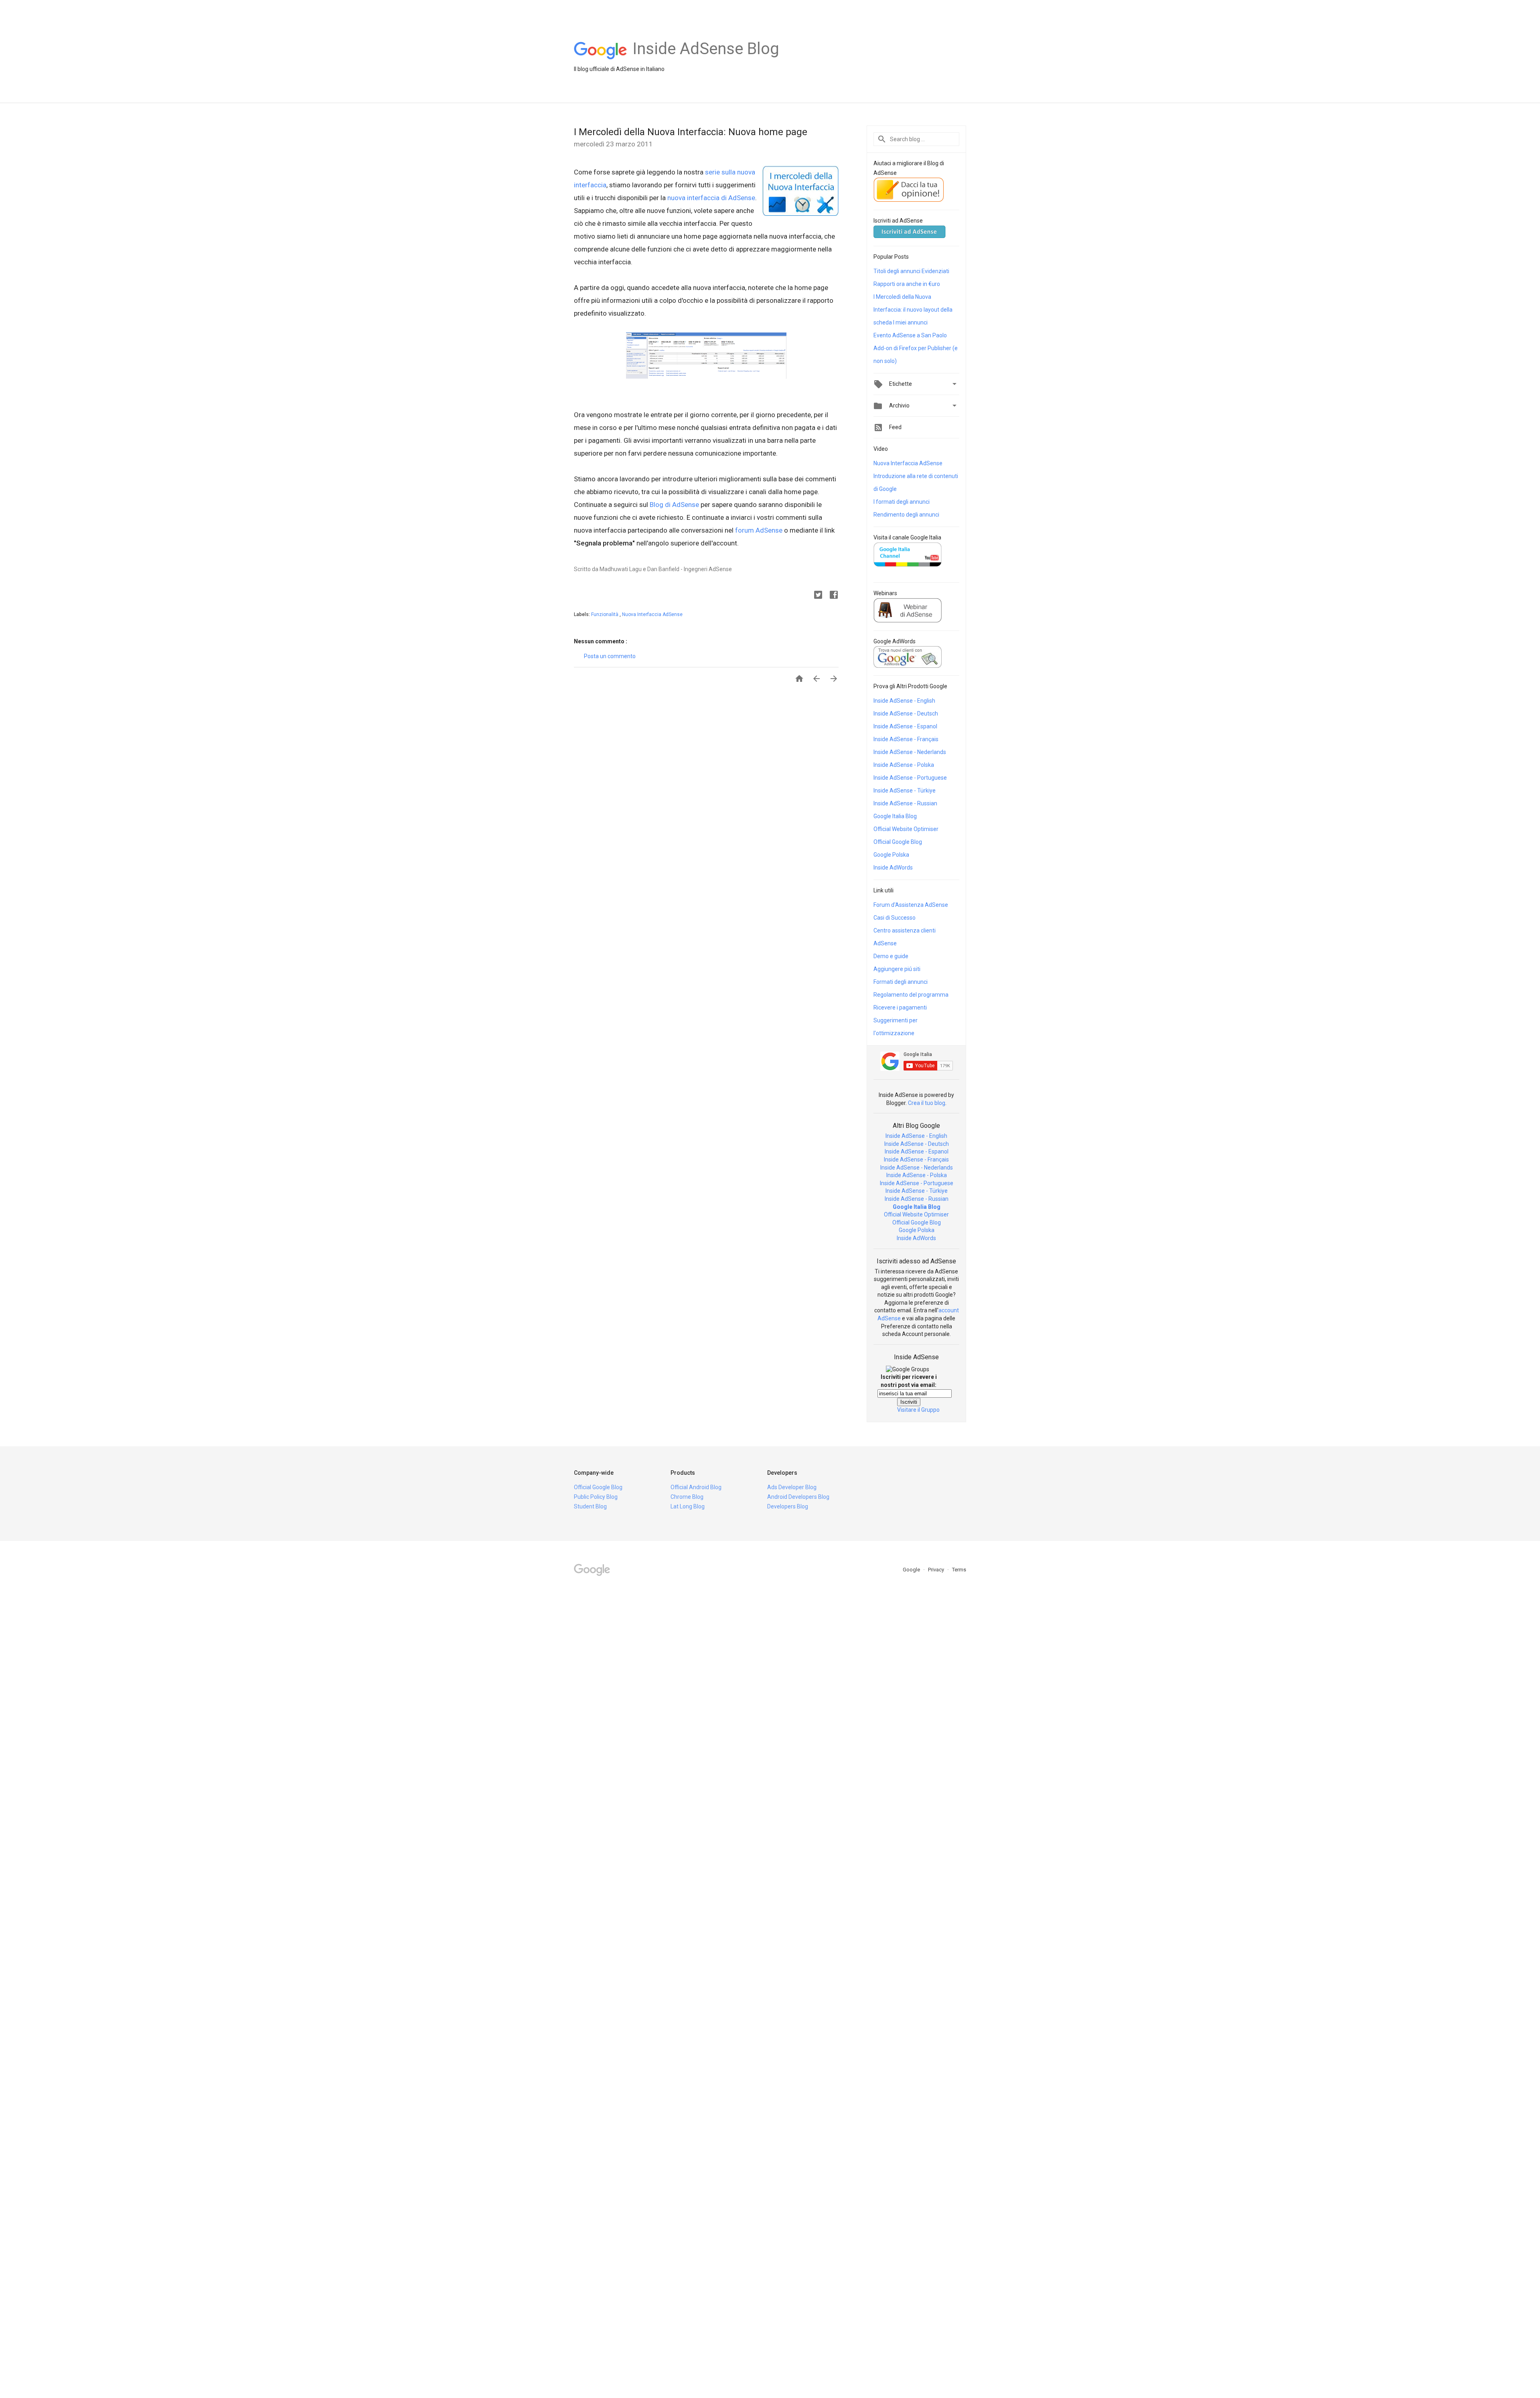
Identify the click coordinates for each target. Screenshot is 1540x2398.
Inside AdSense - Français (906, 739)
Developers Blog (788, 1506)
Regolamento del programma (911, 995)
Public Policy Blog (596, 1497)
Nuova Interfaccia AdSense (652, 614)
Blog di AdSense (674, 505)
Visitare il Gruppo (918, 1410)
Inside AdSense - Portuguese (910, 778)
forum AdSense (759, 530)
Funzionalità (605, 614)
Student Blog (590, 1506)
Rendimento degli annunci (906, 515)
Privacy (937, 1570)
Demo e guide (891, 956)
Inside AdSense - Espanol (905, 726)
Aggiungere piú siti (897, 969)
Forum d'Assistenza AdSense (911, 905)
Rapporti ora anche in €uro (907, 284)
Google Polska (891, 855)
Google (912, 1570)
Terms (959, 1570)
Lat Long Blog (688, 1506)
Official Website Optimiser (906, 829)
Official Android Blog (696, 1487)
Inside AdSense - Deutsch (906, 714)
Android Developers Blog (798, 1497)
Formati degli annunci (901, 982)
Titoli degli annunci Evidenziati (911, 271)
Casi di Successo (895, 918)
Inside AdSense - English (904, 701)
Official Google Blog (898, 842)
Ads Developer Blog (792, 1487)
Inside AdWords (893, 868)
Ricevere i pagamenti (900, 1007)
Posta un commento (610, 656)
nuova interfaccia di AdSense (711, 198)
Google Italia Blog (895, 816)
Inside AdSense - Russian (905, 803)
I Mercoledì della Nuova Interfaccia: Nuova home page (691, 132)
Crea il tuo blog (927, 1103)
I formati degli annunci (902, 502)
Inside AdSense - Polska (904, 765)
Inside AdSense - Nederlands (910, 752)
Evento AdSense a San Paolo (910, 335)
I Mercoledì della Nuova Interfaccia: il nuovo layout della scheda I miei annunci (913, 310)
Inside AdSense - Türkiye (905, 791)
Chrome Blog (687, 1497)
